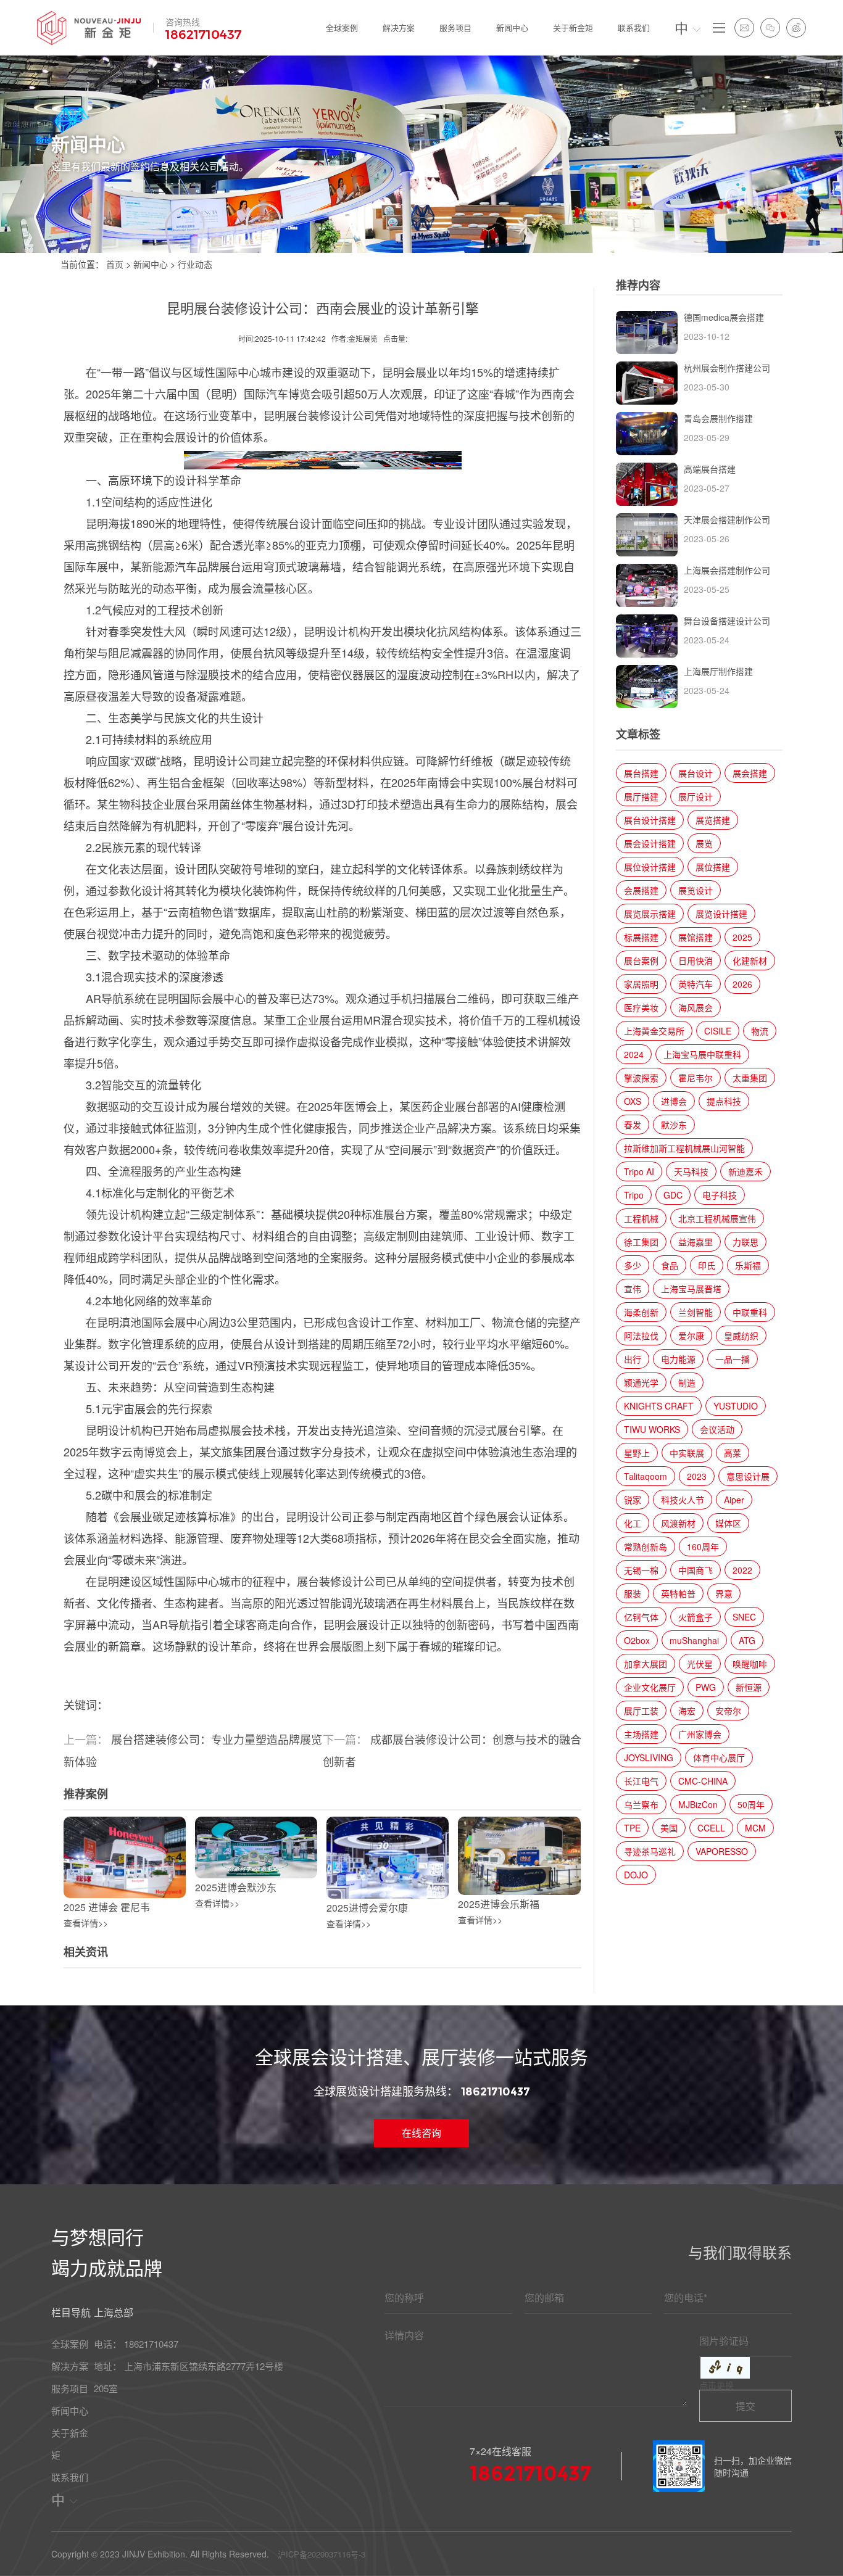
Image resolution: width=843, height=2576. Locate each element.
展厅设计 (696, 796)
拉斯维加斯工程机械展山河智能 (684, 1148)
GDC (673, 1195)
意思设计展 (748, 1476)
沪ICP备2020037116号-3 (322, 2554)
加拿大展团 (646, 1664)
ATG (747, 1640)
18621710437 (204, 35)
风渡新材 (678, 1523)
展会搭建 (750, 773)
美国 (669, 1828)
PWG (706, 1687)
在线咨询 (421, 2133)
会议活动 (717, 1429)
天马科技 (691, 1171)
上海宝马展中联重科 (702, 1054)
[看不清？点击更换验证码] (725, 2368)
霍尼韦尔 (696, 1078)
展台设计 (696, 773)
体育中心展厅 (719, 1757)
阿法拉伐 (641, 1335)
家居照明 (641, 984)
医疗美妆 (641, 1007)
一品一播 (733, 1359)
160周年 (703, 1546)
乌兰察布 (641, 1804)
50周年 (751, 1804)
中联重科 (750, 1312)
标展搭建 (641, 937)
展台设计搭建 (650, 820)
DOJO (636, 1875)
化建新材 (750, 960)
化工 (633, 1523)
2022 (742, 1570)
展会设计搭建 (650, 843)
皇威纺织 (741, 1335)
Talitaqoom (646, 1476)
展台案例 (641, 960)
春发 (633, 1125)
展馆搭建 (696, 937)
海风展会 (696, 1007)
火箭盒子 (696, 1617)
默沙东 (674, 1125)
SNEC (744, 1617)
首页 (115, 264)
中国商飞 (696, 1570)
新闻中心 (151, 264)
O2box (637, 1640)
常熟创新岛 (646, 1546)
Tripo (634, 1195)
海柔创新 (641, 1312)
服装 (633, 1593)
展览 (704, 843)
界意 (724, 1593)
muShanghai (694, 1640)
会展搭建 (641, 890)
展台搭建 (641, 773)
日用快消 (696, 960)
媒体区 (728, 1523)
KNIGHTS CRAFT (659, 1406)
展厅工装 (641, 1711)
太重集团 (750, 1078)
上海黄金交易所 (654, 1031)
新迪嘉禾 (745, 1171)
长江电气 (641, 1781)
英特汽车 (696, 984)
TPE (632, 1828)
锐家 (633, 1500)
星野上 (637, 1453)
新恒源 (749, 1687)
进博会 (674, 1101)
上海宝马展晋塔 (691, 1289)
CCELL (711, 1828)
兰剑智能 (696, 1312)
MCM (755, 1828)
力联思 (745, 1242)
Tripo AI (639, 1171)
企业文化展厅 (650, 1687)
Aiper (734, 1500)
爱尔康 (691, 1335)
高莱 (733, 1453)
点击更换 (716, 2385)
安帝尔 (728, 1711)
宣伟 (633, 1289)
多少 (633, 1265)
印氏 (707, 1265)
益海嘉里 (696, 1242)
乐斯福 (748, 1265)
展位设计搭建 (650, 867)
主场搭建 (641, 1734)
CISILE (718, 1031)
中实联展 (687, 1453)
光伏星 (700, 1664)
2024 (634, 1054)
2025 (742, 937)
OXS (633, 1101)
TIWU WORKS (652, 1429)
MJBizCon (698, 1804)
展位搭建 (713, 867)
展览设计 (696, 890)
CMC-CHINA (703, 1781)
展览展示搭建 (650, 914)
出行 (633, 1359)
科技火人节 (683, 1500)
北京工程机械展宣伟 (717, 1218)
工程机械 (641, 1218)
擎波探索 (641, 1078)
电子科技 (720, 1195)
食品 (670, 1265)
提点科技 (724, 1101)
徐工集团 (641, 1242)
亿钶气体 (641, 1617)
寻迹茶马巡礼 (650, 1851)
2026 (742, 984)
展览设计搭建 (721, 914)
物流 (760, 1031)
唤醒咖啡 (750, 1664)
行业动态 (195, 264)
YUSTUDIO (736, 1406)
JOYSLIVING (649, 1757)
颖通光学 (641, 1382)
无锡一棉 (641, 1570)
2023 (697, 1476)
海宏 (687, 1711)
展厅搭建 (641, 796)
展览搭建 (713, 820)
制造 (687, 1382)
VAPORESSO (722, 1851)
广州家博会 (700, 1734)
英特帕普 (678, 1593)
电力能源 (678, 1359)
